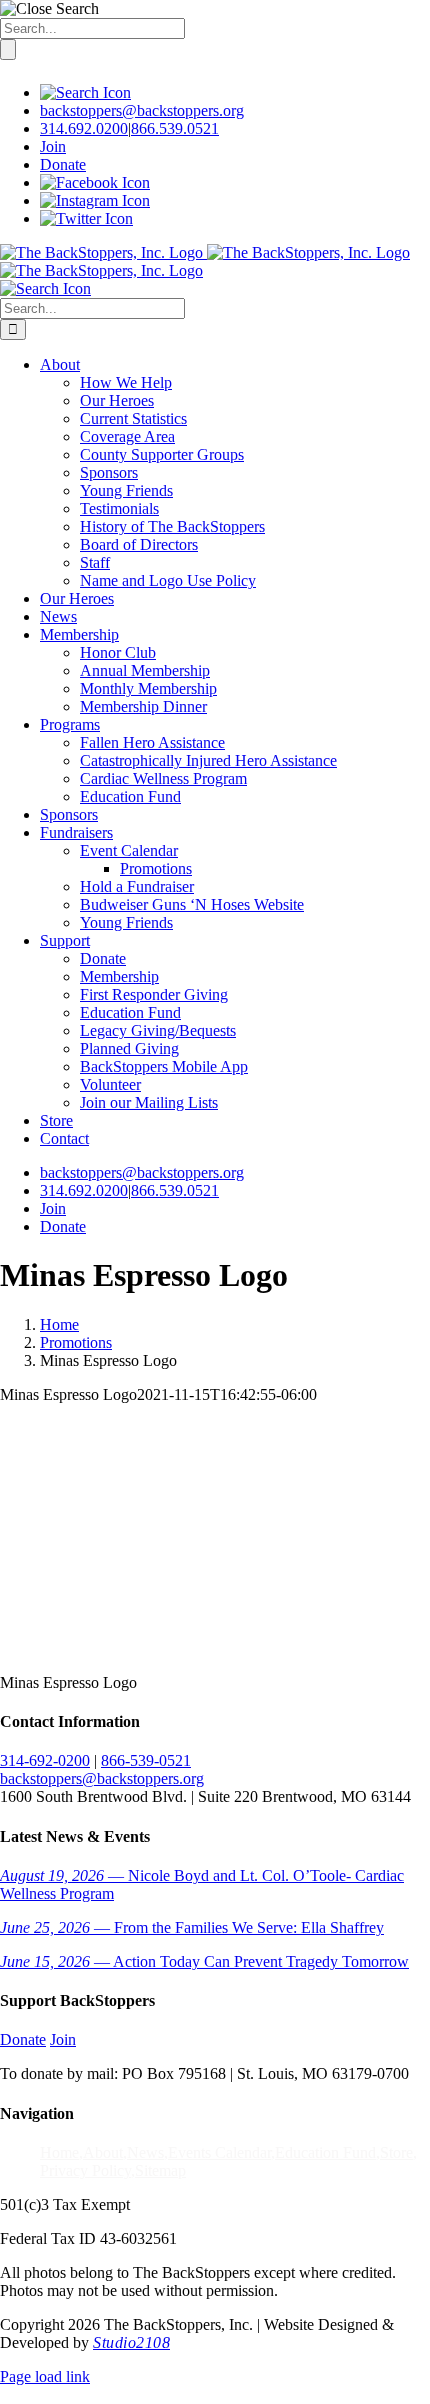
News (145, 2152)
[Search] (85, 92)
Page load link (45, 2376)
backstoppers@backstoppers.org (142, 110)
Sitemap (160, 2170)
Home (59, 2152)
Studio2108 (131, 2342)
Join (53, 146)
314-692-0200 (45, 1760)
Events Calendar (219, 2152)
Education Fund (325, 2152)
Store (396, 2152)
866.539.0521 (175, 128)
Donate (63, 164)
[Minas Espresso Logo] (150, 1648)
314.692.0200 (84, 128)
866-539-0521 (146, 1760)
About (103, 2152)
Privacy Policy (85, 2170)
